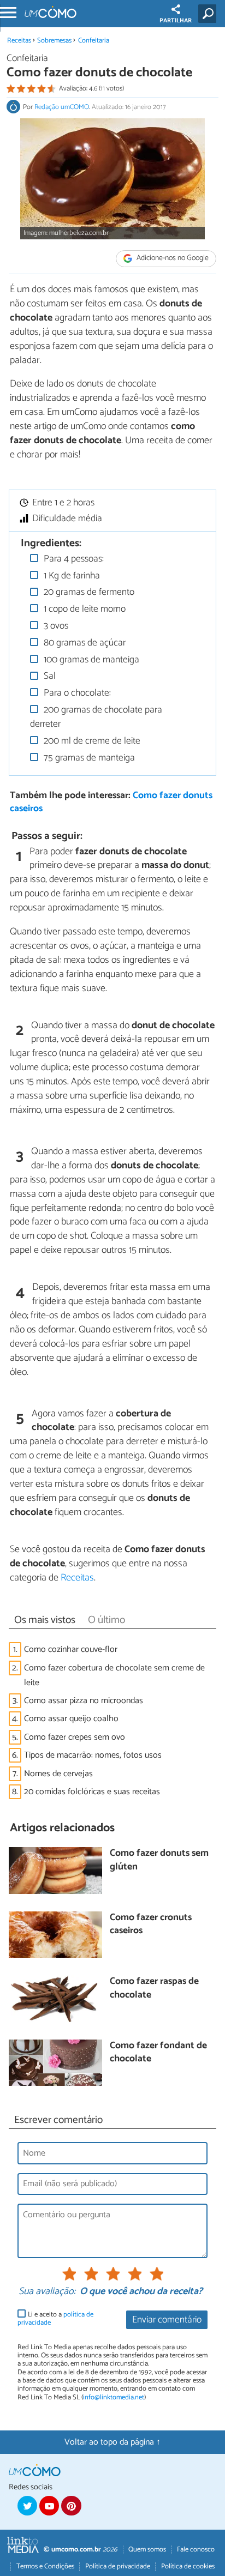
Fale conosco (196, 2550)
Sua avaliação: (47, 2292)
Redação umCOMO (62, 107)
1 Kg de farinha (71, 576)
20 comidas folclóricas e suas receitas (92, 1792)
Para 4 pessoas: (73, 559)
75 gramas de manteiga (88, 758)
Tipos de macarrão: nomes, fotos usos (93, 1755)
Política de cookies (188, 2566)
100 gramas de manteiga (90, 660)
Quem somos (147, 2550)
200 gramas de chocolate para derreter (96, 717)
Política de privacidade (118, 2566)
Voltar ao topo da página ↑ (112, 2442)
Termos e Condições (45, 2566)
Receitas (19, 41)
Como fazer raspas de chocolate (154, 1989)
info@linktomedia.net (114, 2397)
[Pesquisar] (209, 14)
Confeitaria (94, 41)
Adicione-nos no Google (172, 259)
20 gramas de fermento (88, 592)
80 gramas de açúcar (84, 643)
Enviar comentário (167, 2320)
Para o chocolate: (76, 693)
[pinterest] (71, 2506)
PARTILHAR (176, 21)
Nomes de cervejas (58, 1774)
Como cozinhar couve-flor (71, 1649)
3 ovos (55, 626)
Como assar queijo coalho (71, 1719)
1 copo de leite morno (84, 609)
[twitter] (27, 2506)
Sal (49, 676)
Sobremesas (54, 41)
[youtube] (49, 2506)
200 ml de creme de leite (91, 741)
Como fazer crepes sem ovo (75, 1737)
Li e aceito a (55, 2319)
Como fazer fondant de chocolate (158, 2053)
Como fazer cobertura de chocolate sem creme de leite (114, 1675)
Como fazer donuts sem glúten (159, 1860)
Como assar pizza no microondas (84, 1701)
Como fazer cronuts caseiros (151, 1925)
